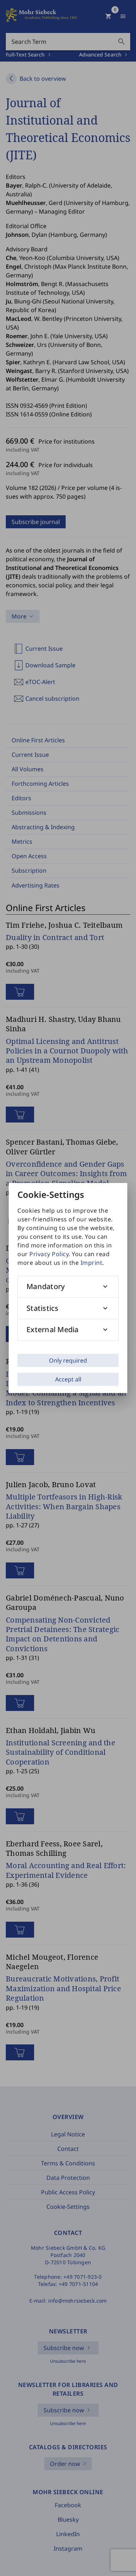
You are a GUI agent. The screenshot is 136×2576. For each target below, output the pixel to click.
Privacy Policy (49, 1254)
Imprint (92, 1263)
